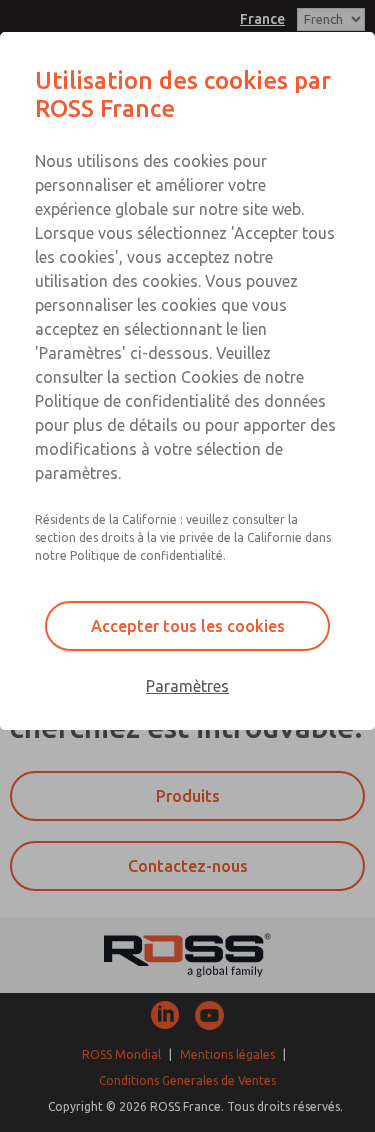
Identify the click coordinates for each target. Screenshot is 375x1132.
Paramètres (187, 686)
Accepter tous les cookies (188, 626)
